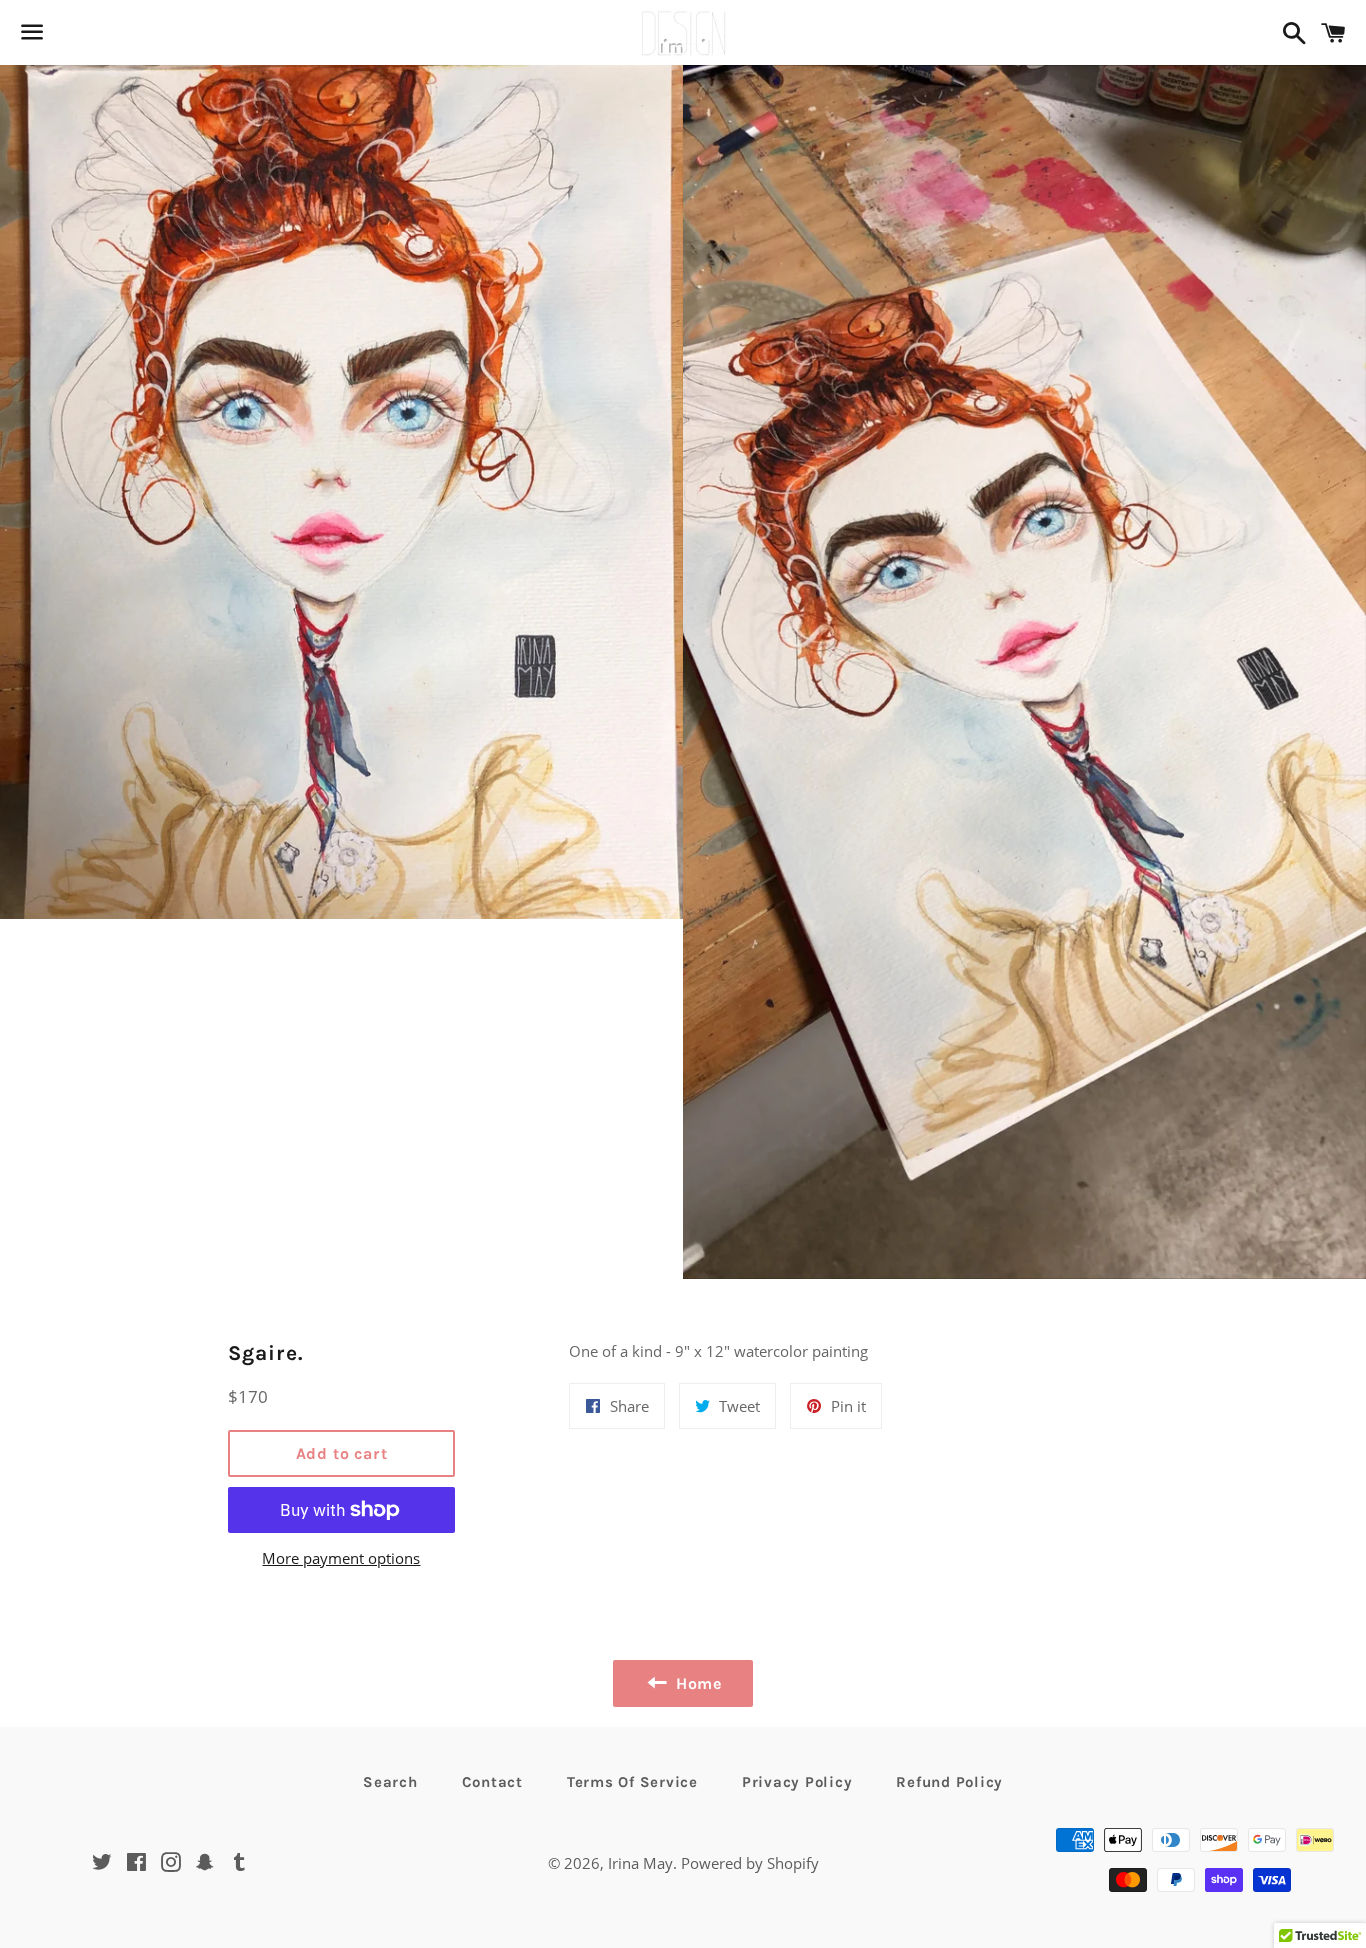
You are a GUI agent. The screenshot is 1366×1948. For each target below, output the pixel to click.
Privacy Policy (797, 1782)
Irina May (640, 1863)
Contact (492, 1782)
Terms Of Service (632, 1782)
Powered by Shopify (750, 1863)
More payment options (341, 1558)
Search (390, 1782)
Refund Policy (949, 1782)
